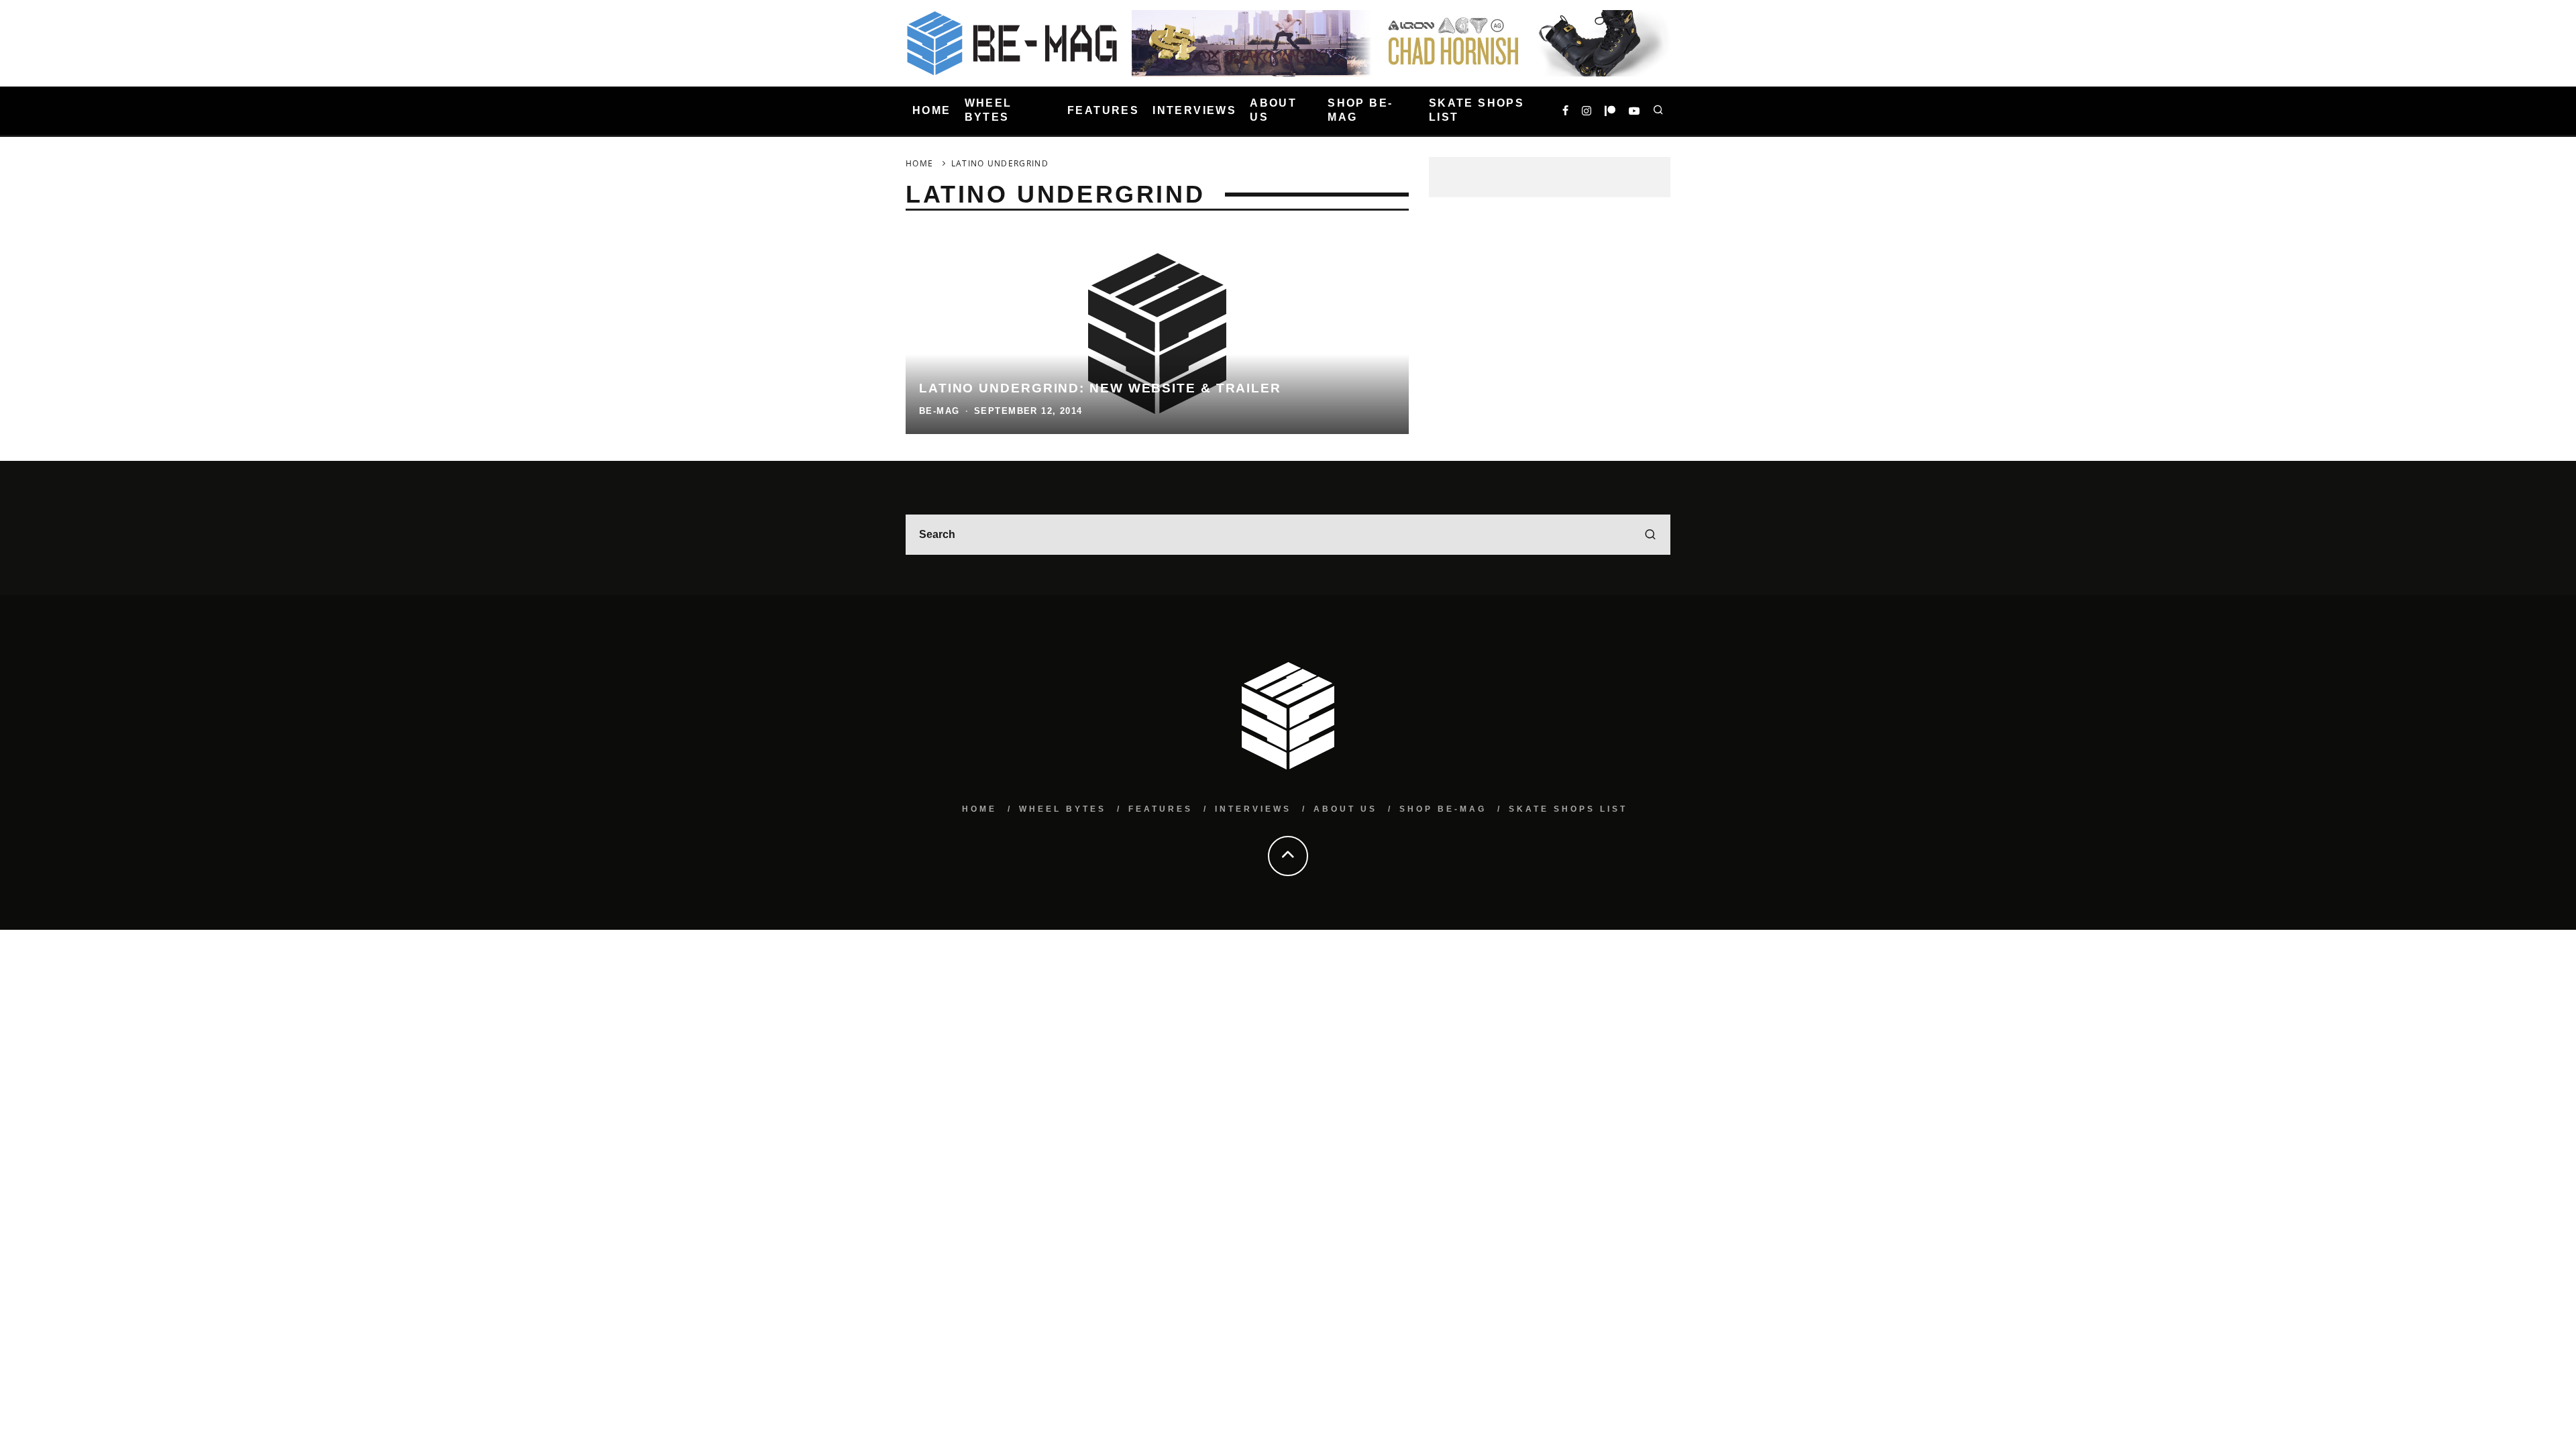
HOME (932, 110)
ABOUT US (1273, 110)
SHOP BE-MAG (1360, 110)
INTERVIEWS (1194, 110)
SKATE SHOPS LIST (1477, 110)
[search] (1650, 535)
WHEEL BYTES (988, 110)
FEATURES (1103, 110)
